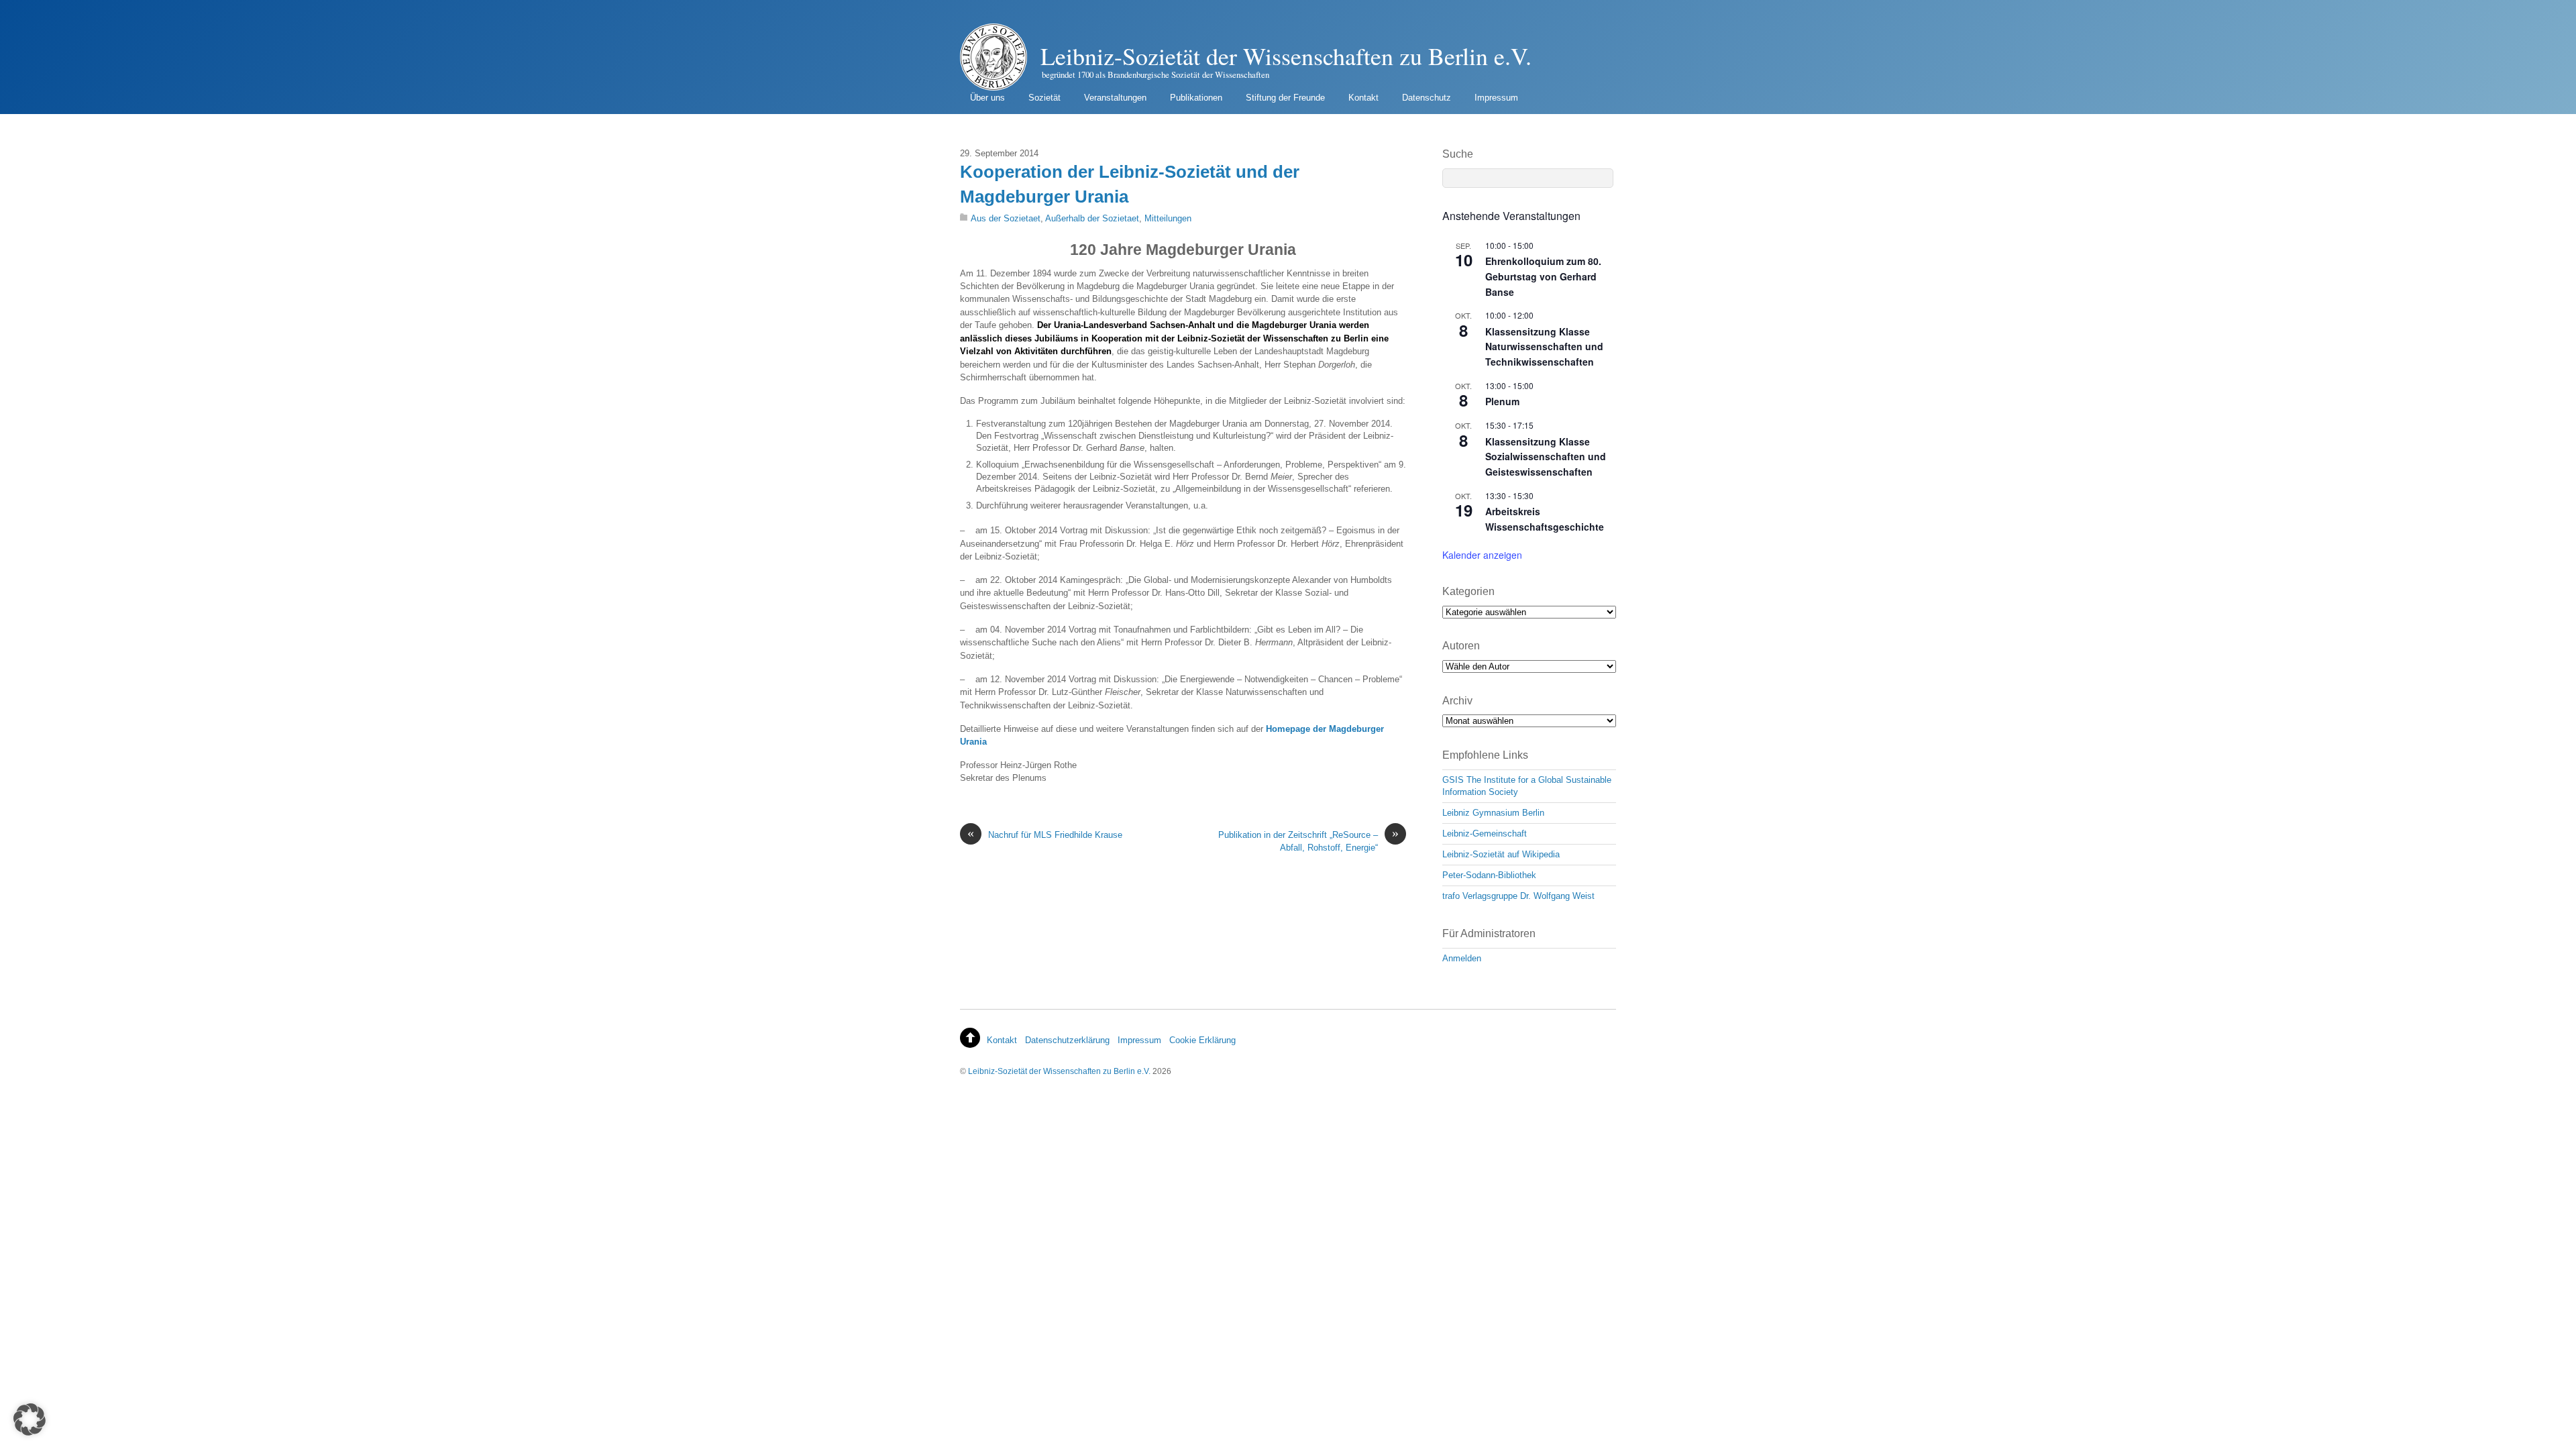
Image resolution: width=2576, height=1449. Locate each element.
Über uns (987, 98)
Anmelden (1462, 958)
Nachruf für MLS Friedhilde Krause (1045, 834)
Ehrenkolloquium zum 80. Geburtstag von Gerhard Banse (1543, 276)
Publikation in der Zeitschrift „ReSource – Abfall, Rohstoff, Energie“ (1308, 841)
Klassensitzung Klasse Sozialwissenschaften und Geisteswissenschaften (1546, 457)
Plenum (1502, 401)
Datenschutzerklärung (1067, 1040)
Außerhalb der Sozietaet (1092, 218)
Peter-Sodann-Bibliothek (1489, 875)
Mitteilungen (1168, 218)
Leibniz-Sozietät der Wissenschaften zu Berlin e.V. (1059, 1071)
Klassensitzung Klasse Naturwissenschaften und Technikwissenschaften (1544, 346)
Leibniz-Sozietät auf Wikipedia (1501, 854)
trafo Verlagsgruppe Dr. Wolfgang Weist (1518, 896)
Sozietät (1044, 98)
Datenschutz (1427, 98)
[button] (30, 1419)
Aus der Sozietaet (1006, 218)
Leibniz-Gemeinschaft (1485, 834)
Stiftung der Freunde (1285, 98)
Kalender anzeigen (1482, 555)
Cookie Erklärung (1202, 1040)
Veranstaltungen (1115, 98)
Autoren (1461, 646)
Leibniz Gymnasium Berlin (1493, 813)
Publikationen (1196, 98)
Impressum (1496, 98)
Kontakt (1363, 98)
